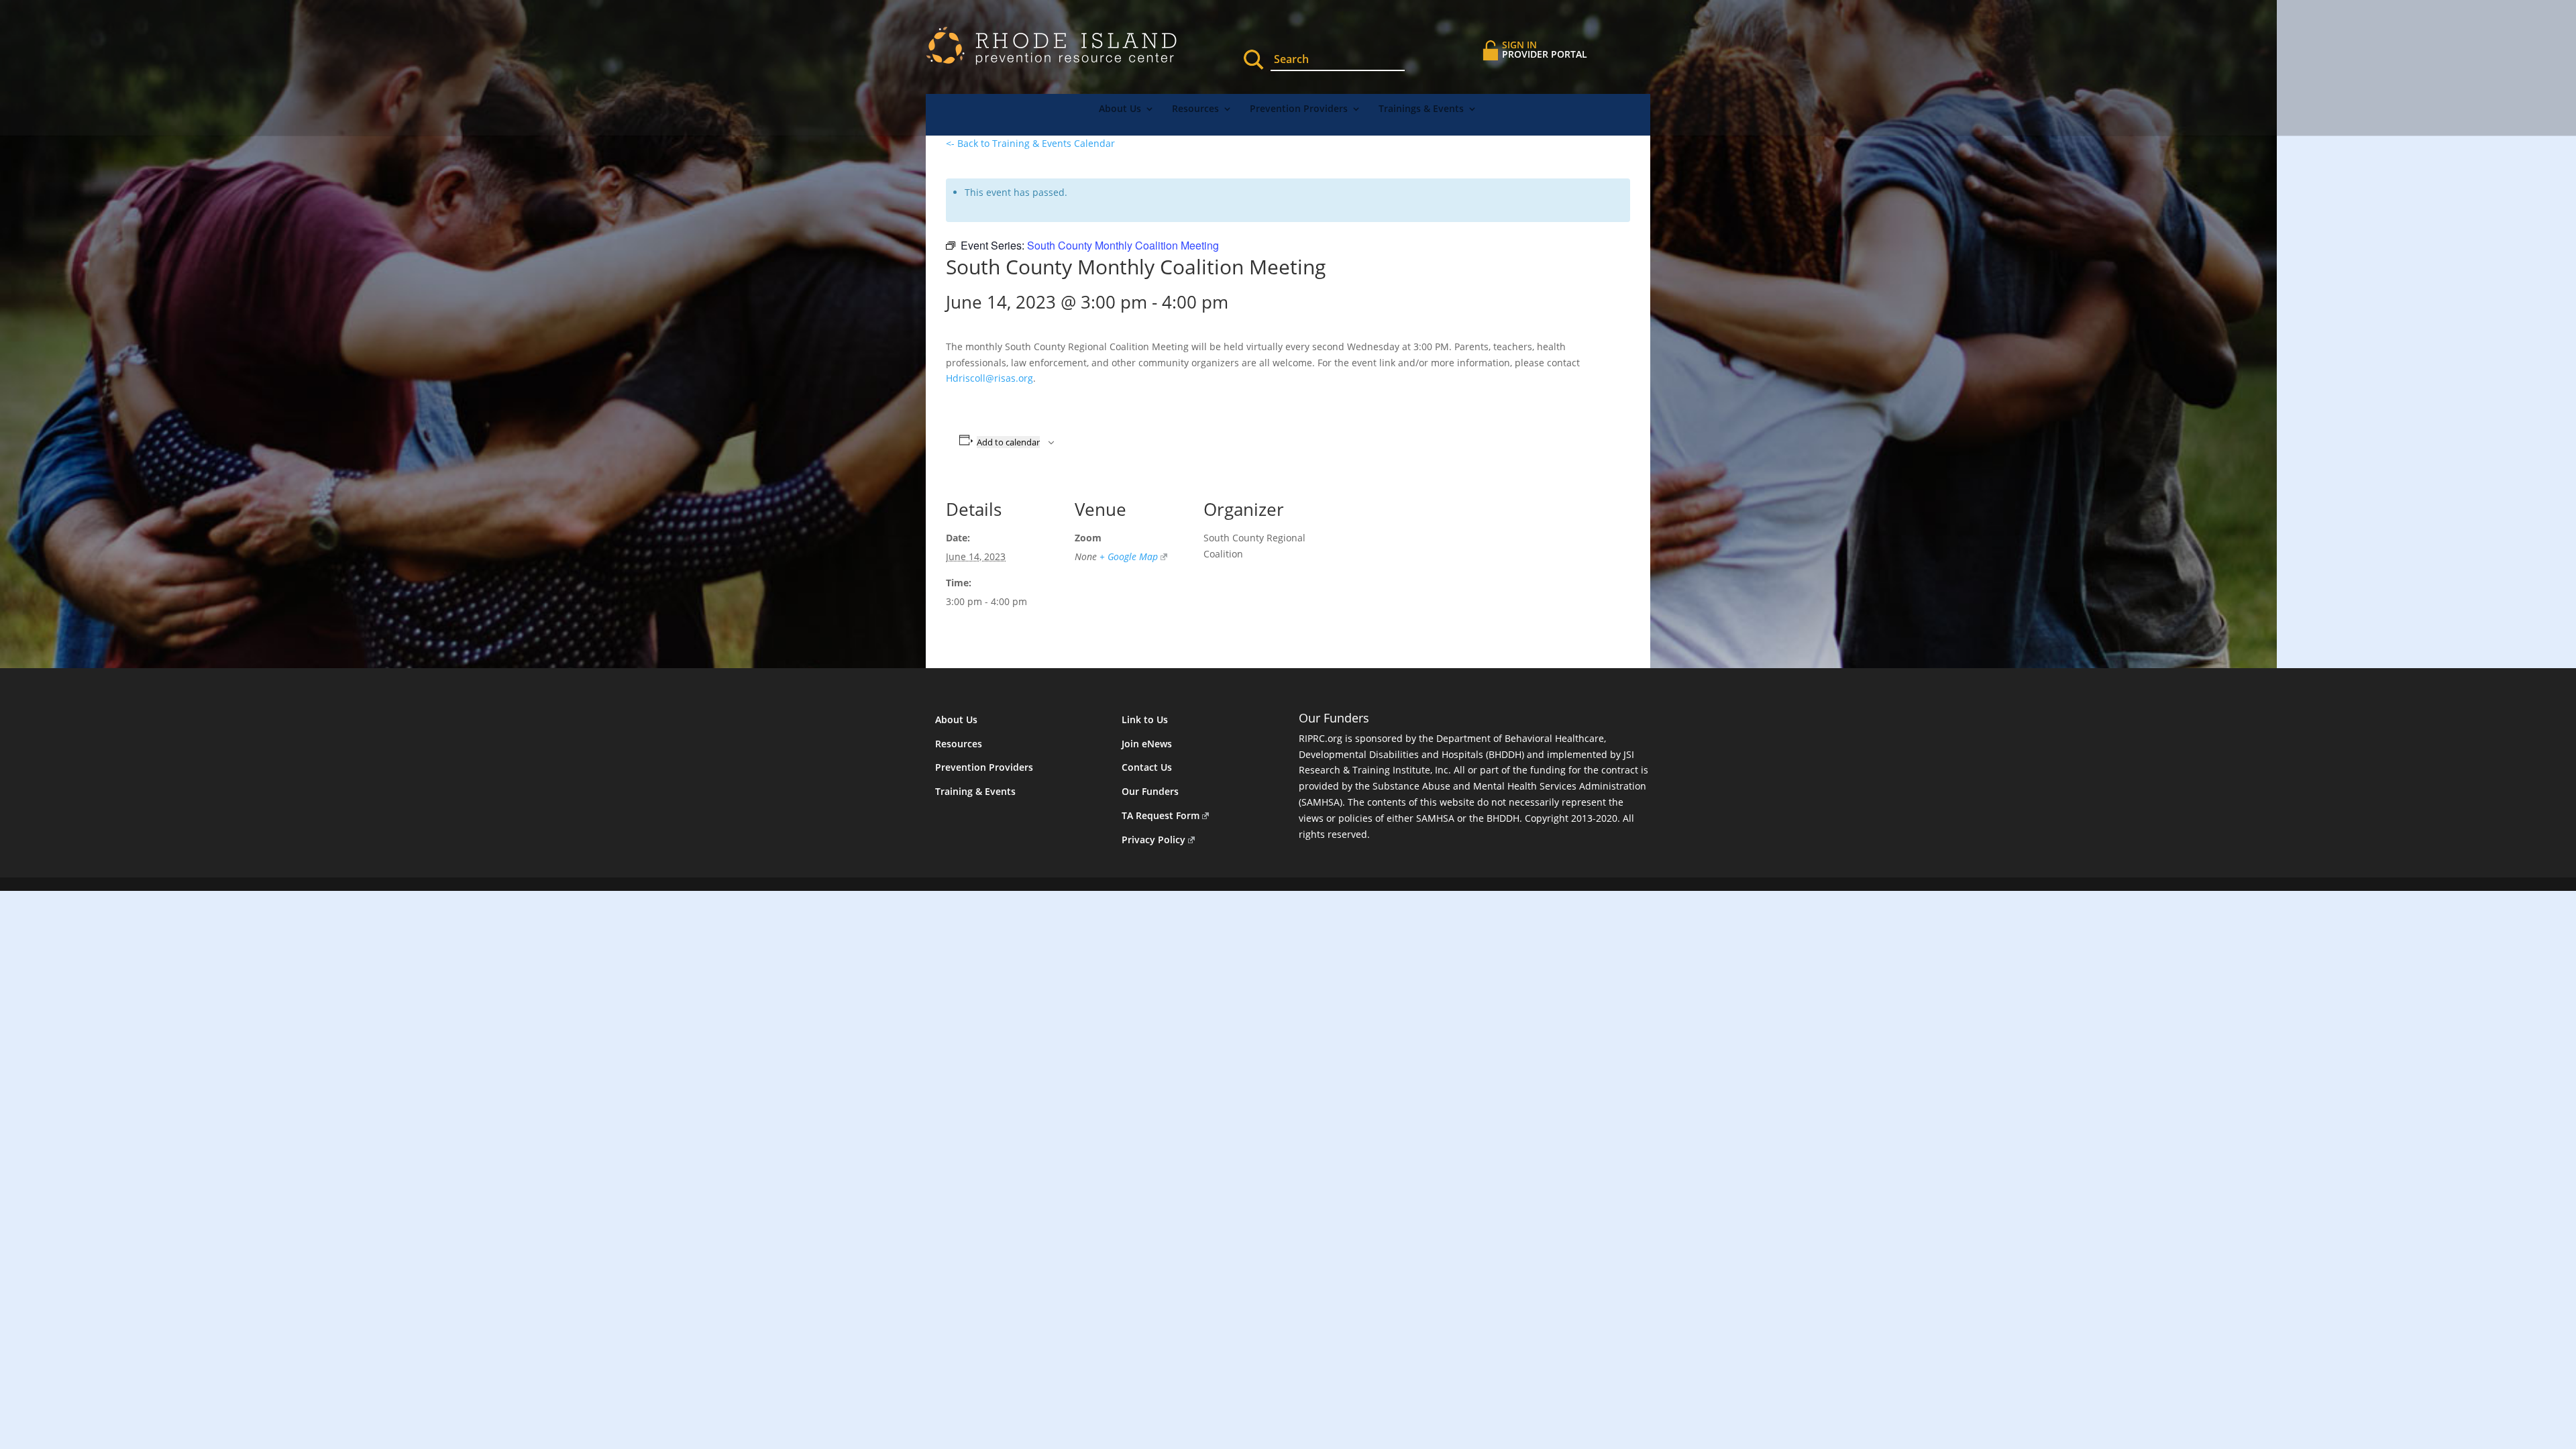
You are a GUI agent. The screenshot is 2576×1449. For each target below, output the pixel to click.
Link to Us (1145, 719)
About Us (1120, 109)
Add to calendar (1008, 442)
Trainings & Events (1421, 109)
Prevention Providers (1299, 109)
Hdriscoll (989, 378)
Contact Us (1147, 767)
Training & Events (975, 791)
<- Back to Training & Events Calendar (1030, 143)
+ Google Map (1129, 556)
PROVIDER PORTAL (1545, 49)
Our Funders (1150, 791)
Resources (1195, 109)
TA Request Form (1161, 815)
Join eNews (1147, 744)
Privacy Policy (1153, 840)
